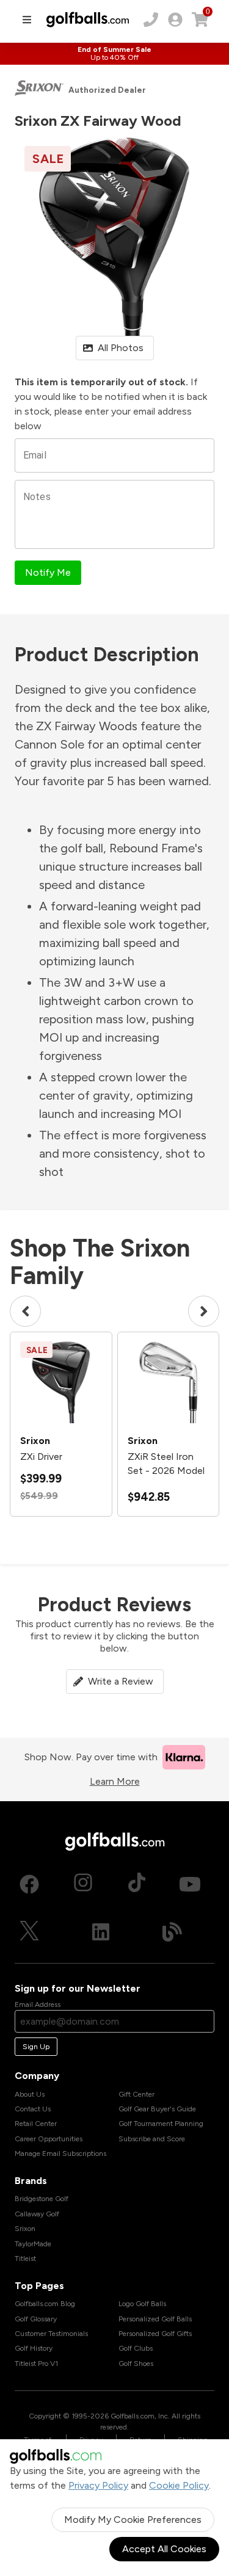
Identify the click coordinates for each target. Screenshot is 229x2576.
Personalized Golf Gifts (155, 2334)
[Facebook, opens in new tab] (29, 1884)
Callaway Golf (37, 2214)
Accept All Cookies (164, 2549)
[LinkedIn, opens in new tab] (101, 1932)
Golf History (34, 2348)
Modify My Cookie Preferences (133, 2520)
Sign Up (36, 2047)
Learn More (115, 1781)
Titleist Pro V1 (36, 2364)
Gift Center (136, 2094)
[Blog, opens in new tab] (172, 1932)
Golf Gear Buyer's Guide (157, 2109)
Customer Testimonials (51, 2334)
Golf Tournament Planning (161, 2124)
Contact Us (33, 2109)
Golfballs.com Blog (45, 2304)
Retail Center (36, 2124)
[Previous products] (25, 1311)
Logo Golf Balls (142, 2304)
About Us (30, 2094)
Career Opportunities (49, 2139)
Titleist (25, 2259)
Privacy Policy (98, 2485)
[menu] (27, 20)
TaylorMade (33, 2244)
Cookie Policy (179, 2485)
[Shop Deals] (114, 54)
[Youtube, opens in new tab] (190, 1884)
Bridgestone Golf (42, 2199)
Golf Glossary (36, 2319)
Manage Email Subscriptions (60, 2153)
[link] (175, 20)
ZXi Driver (41, 1457)
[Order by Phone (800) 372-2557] (151, 20)
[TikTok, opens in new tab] (137, 1884)
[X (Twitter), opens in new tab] (29, 1932)
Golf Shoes (136, 2364)
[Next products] (204, 1311)
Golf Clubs (136, 2348)
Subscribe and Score (152, 2139)
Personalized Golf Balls (155, 2319)
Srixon (25, 2229)
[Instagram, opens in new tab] (83, 1884)
